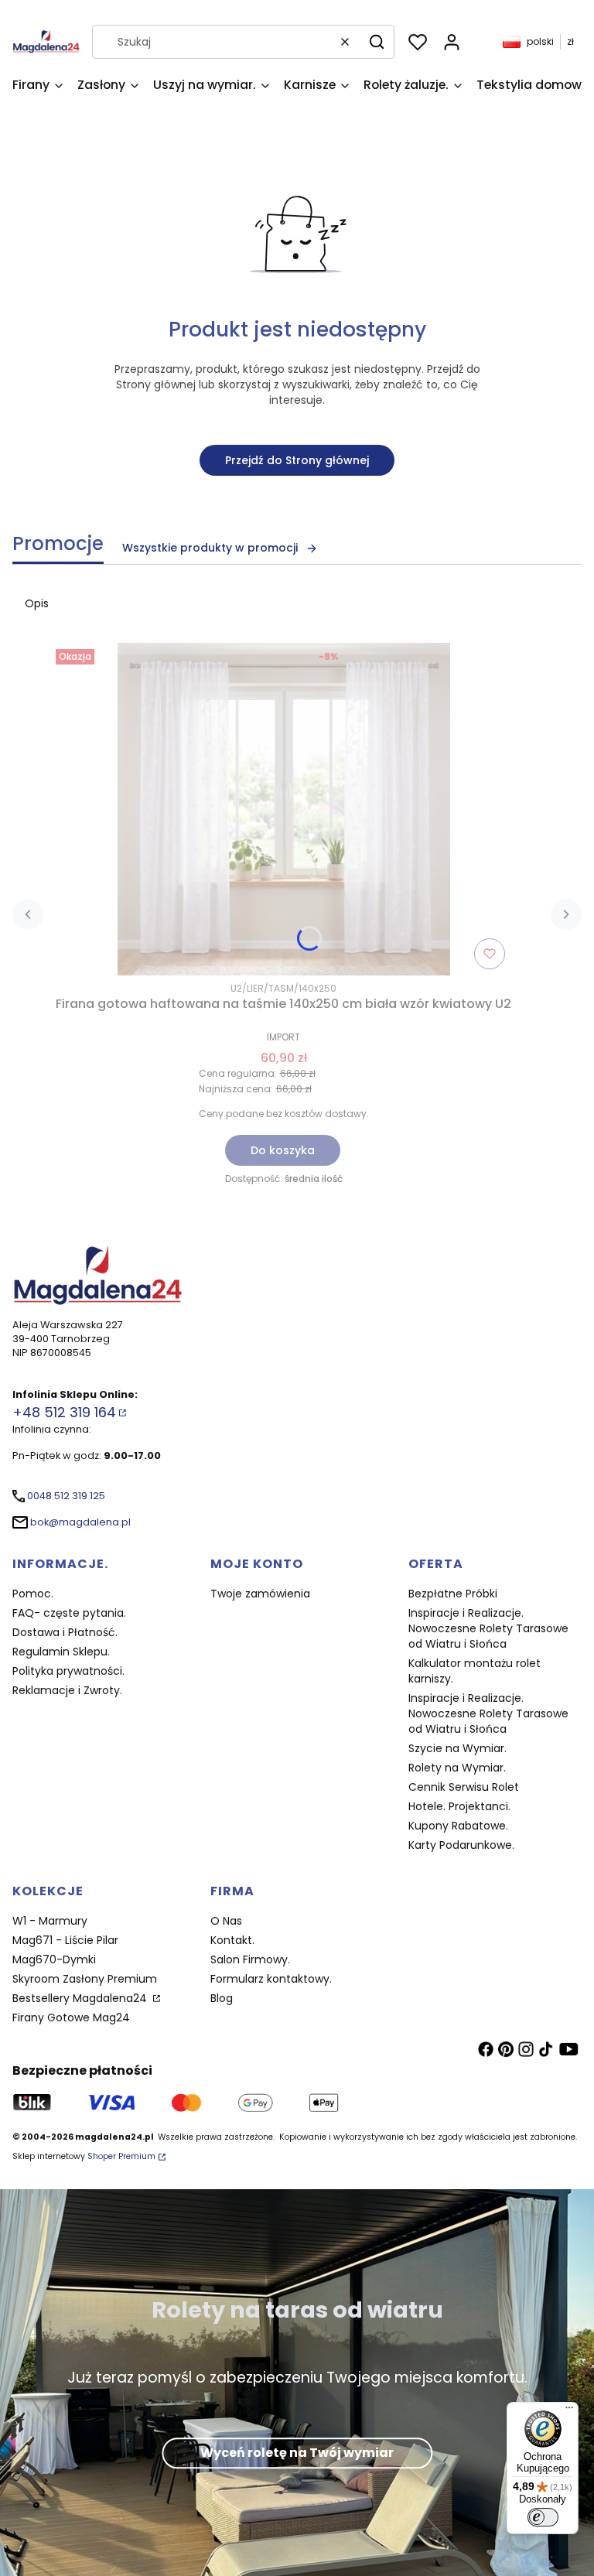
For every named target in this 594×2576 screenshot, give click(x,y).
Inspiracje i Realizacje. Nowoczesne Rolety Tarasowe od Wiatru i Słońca (488, 1628)
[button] (377, 42)
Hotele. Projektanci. (459, 1806)
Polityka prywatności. (68, 1671)
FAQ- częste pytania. (69, 1613)
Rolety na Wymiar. (457, 1768)
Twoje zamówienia (260, 1594)
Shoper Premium (121, 2156)
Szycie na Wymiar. (457, 1748)
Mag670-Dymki (54, 1959)
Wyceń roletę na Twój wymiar (297, 2453)
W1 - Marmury (50, 1921)
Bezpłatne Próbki (453, 1594)
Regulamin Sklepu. (61, 1652)
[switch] (543, 2517)
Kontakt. (232, 1940)
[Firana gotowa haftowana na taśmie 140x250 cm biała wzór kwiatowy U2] (284, 809)
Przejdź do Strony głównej (297, 460)
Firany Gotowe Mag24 (71, 2017)
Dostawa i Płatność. (65, 1632)
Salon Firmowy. (250, 1959)
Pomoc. (33, 1594)
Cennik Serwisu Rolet (464, 1787)
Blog (222, 1998)
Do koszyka (283, 1150)
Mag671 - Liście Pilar (65, 1940)
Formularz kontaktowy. (271, 1979)
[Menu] (569, 2411)
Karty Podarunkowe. (461, 1845)
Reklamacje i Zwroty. (67, 1690)
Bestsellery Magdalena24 (81, 1998)
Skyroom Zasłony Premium (85, 1979)
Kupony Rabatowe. (458, 1826)
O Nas (226, 1921)
